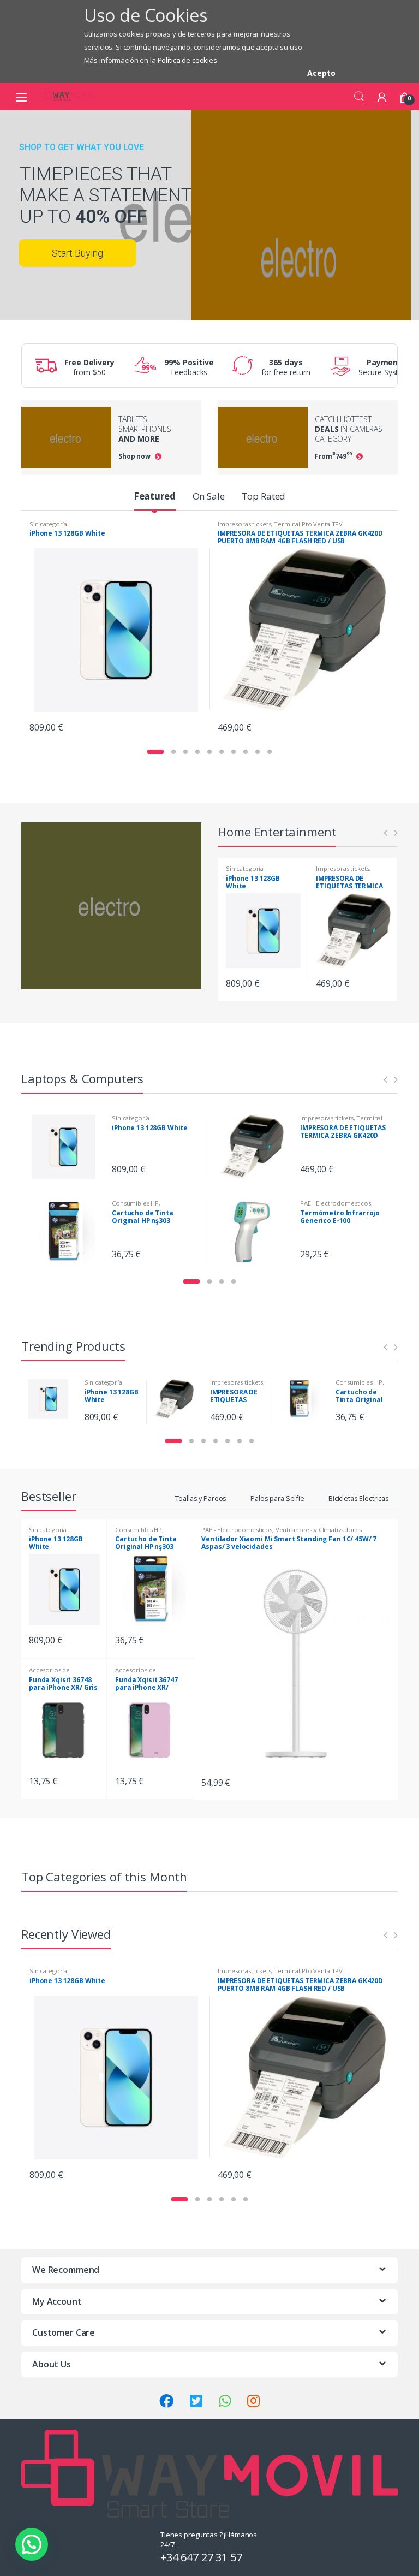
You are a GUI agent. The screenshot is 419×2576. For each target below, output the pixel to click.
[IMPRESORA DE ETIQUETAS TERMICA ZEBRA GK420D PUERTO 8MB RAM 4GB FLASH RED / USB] (256, 1147)
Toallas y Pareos (201, 1498)
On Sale (209, 496)
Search (359, 97)
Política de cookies (187, 60)
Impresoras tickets (244, 524)
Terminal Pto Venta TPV (308, 524)
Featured (155, 496)
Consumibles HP (135, 1203)
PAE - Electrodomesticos (336, 1203)
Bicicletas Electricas (359, 1498)
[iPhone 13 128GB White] (68, 1147)
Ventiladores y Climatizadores (319, 1530)
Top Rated (264, 496)
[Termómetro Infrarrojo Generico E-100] (256, 1232)
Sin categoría (48, 524)
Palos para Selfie (277, 1498)
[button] (32, 2544)
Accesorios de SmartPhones (49, 1673)
